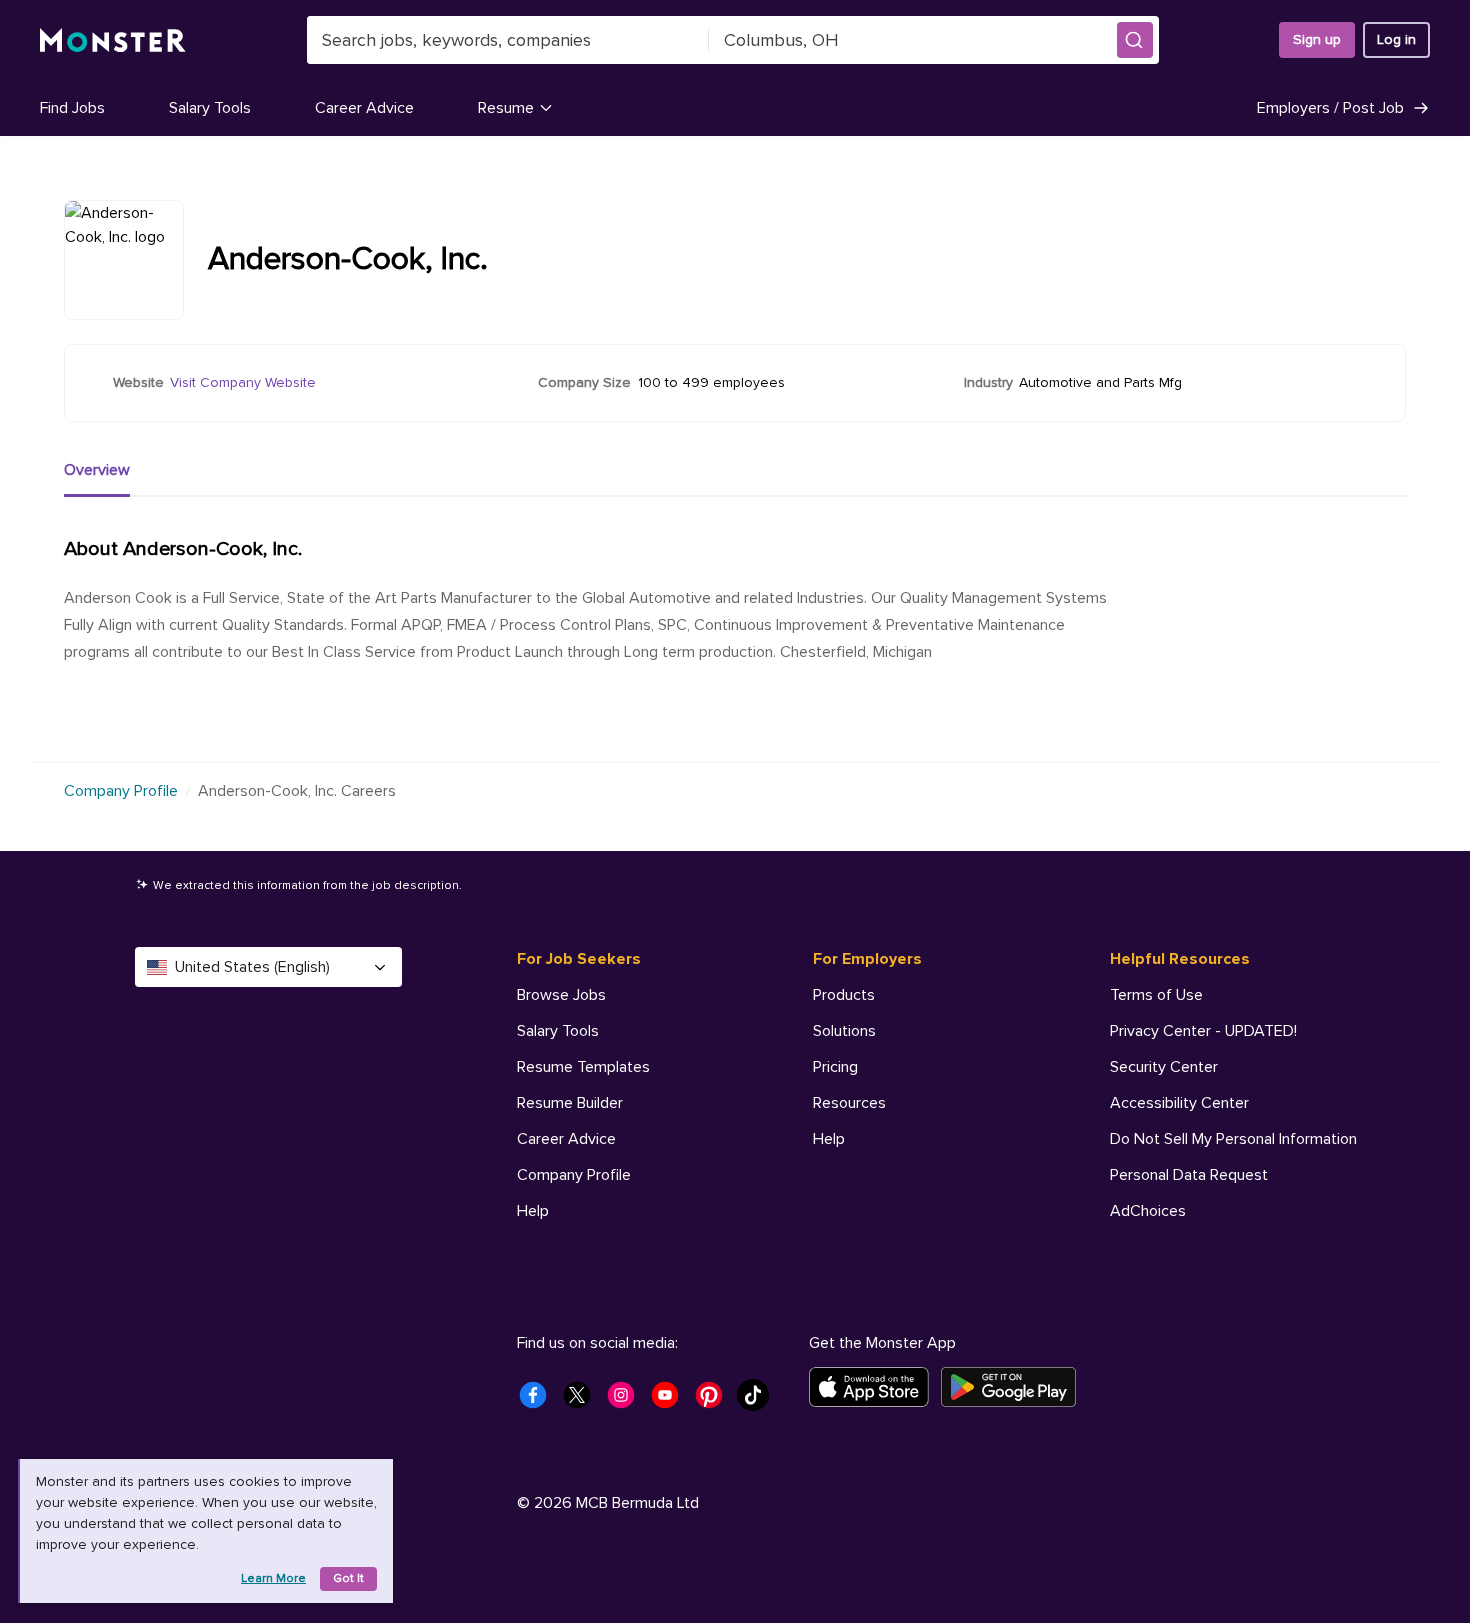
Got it (348, 1578)
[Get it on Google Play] (1014, 1387)
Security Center (1164, 1067)
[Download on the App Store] (875, 1387)
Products (844, 995)
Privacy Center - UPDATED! (1203, 1031)
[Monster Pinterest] (715, 1401)
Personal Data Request (1189, 1175)
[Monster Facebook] (539, 1401)
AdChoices (1148, 1211)
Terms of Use (1156, 995)
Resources (849, 1103)
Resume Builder (570, 1103)
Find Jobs (72, 108)
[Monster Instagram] (627, 1401)
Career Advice (364, 108)
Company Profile (121, 791)
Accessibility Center (1179, 1103)
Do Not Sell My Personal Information (1233, 1139)
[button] (1135, 40)
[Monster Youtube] (671, 1401)
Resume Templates (583, 1067)
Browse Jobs (561, 995)
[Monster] (113, 40)
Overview (97, 470)
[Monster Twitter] (583, 1401)
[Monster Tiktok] (759, 1401)
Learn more (273, 1578)
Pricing (835, 1067)
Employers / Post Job (1330, 108)
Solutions (844, 1031)
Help (533, 1211)
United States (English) (252, 967)
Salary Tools (210, 108)
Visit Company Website (243, 382)
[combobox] (508, 40)
